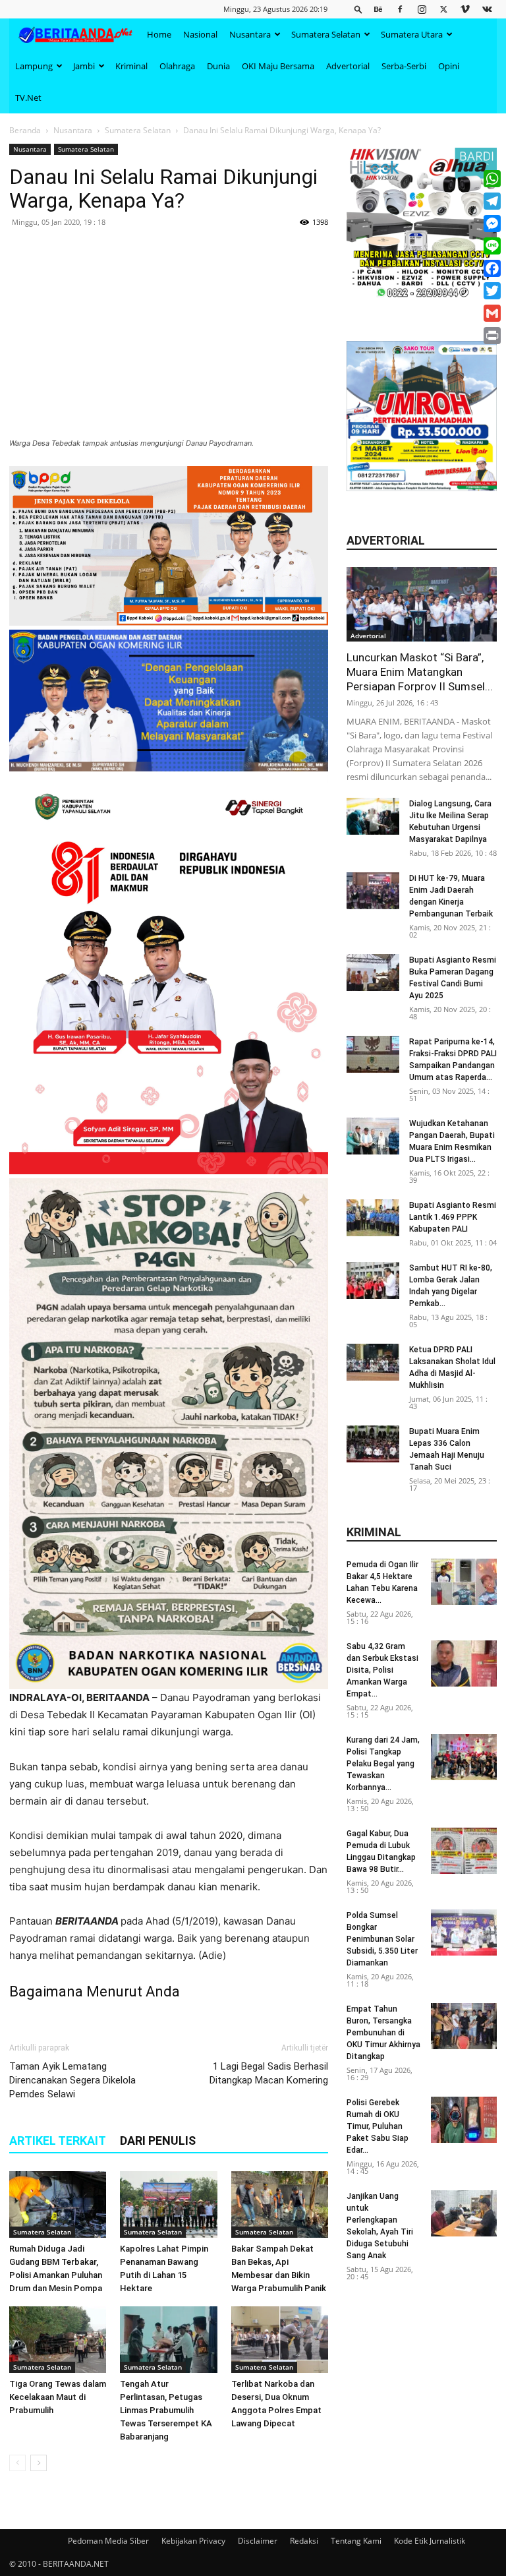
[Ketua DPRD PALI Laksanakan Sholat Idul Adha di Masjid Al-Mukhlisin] (373, 1362)
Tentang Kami (356, 2541)
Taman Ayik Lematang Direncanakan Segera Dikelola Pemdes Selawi (72, 2080)
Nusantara (250, 34)
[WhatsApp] (492, 179)
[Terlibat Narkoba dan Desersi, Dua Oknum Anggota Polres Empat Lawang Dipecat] (280, 2340)
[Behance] (378, 9)
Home (159, 34)
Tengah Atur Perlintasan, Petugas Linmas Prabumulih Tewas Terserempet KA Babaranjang (166, 2410)
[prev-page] (17, 2463)
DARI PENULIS (158, 2141)
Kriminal (131, 66)
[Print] (492, 336)
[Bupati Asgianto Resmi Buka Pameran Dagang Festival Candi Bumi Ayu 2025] (373, 973)
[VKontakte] (487, 9)
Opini (449, 66)
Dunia (218, 66)
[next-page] (39, 2463)
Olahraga (177, 66)
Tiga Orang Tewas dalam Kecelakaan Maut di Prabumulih (58, 2397)
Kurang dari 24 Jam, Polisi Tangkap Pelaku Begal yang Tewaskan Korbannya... (383, 1764)
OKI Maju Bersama (278, 66)
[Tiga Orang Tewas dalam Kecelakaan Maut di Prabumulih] (58, 2340)
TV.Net (28, 98)
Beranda (25, 130)
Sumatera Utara (412, 34)
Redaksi (304, 2541)
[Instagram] (422, 9)
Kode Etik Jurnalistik (430, 2541)
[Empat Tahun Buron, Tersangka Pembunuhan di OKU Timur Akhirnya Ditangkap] (464, 2026)
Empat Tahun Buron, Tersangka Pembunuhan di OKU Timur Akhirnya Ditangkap (383, 2033)
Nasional (200, 34)
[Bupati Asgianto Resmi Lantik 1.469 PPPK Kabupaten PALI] (373, 1218)
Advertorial (348, 66)
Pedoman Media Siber (108, 2541)
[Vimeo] (465, 9)
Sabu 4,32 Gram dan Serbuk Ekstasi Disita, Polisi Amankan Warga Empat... (382, 1670)
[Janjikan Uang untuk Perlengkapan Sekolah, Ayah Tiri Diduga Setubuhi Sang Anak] (464, 2213)
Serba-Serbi (404, 66)
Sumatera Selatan (326, 34)
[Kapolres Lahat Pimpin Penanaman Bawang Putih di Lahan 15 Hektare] (168, 2204)
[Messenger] (492, 224)
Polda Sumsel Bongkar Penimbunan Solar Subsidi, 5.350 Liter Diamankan (382, 1939)
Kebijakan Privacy (193, 2541)
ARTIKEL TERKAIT (58, 2141)
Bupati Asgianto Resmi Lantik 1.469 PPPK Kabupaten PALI (453, 1217)
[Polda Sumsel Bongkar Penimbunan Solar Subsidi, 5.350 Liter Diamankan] (464, 1932)
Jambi (84, 66)
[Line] (492, 246)
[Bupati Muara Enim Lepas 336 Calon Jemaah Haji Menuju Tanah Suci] (373, 1444)
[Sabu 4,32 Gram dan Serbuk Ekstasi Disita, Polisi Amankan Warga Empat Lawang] (464, 1663)
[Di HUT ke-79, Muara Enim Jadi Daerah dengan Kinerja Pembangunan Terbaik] (373, 891)
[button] (358, 9)
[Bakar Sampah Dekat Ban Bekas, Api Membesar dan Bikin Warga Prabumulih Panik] (280, 2204)
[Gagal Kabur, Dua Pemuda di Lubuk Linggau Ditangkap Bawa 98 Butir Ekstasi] (464, 1851)
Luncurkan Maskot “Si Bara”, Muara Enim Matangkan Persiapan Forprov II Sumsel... (420, 672)
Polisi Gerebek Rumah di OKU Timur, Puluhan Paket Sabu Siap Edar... (378, 2126)
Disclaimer (258, 2541)
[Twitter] (443, 9)
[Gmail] (492, 313)
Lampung (34, 66)
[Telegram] (492, 201)
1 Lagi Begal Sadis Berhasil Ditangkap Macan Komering (269, 2073)
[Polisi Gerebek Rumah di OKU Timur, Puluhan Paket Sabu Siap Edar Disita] (464, 2120)
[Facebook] (400, 9)
